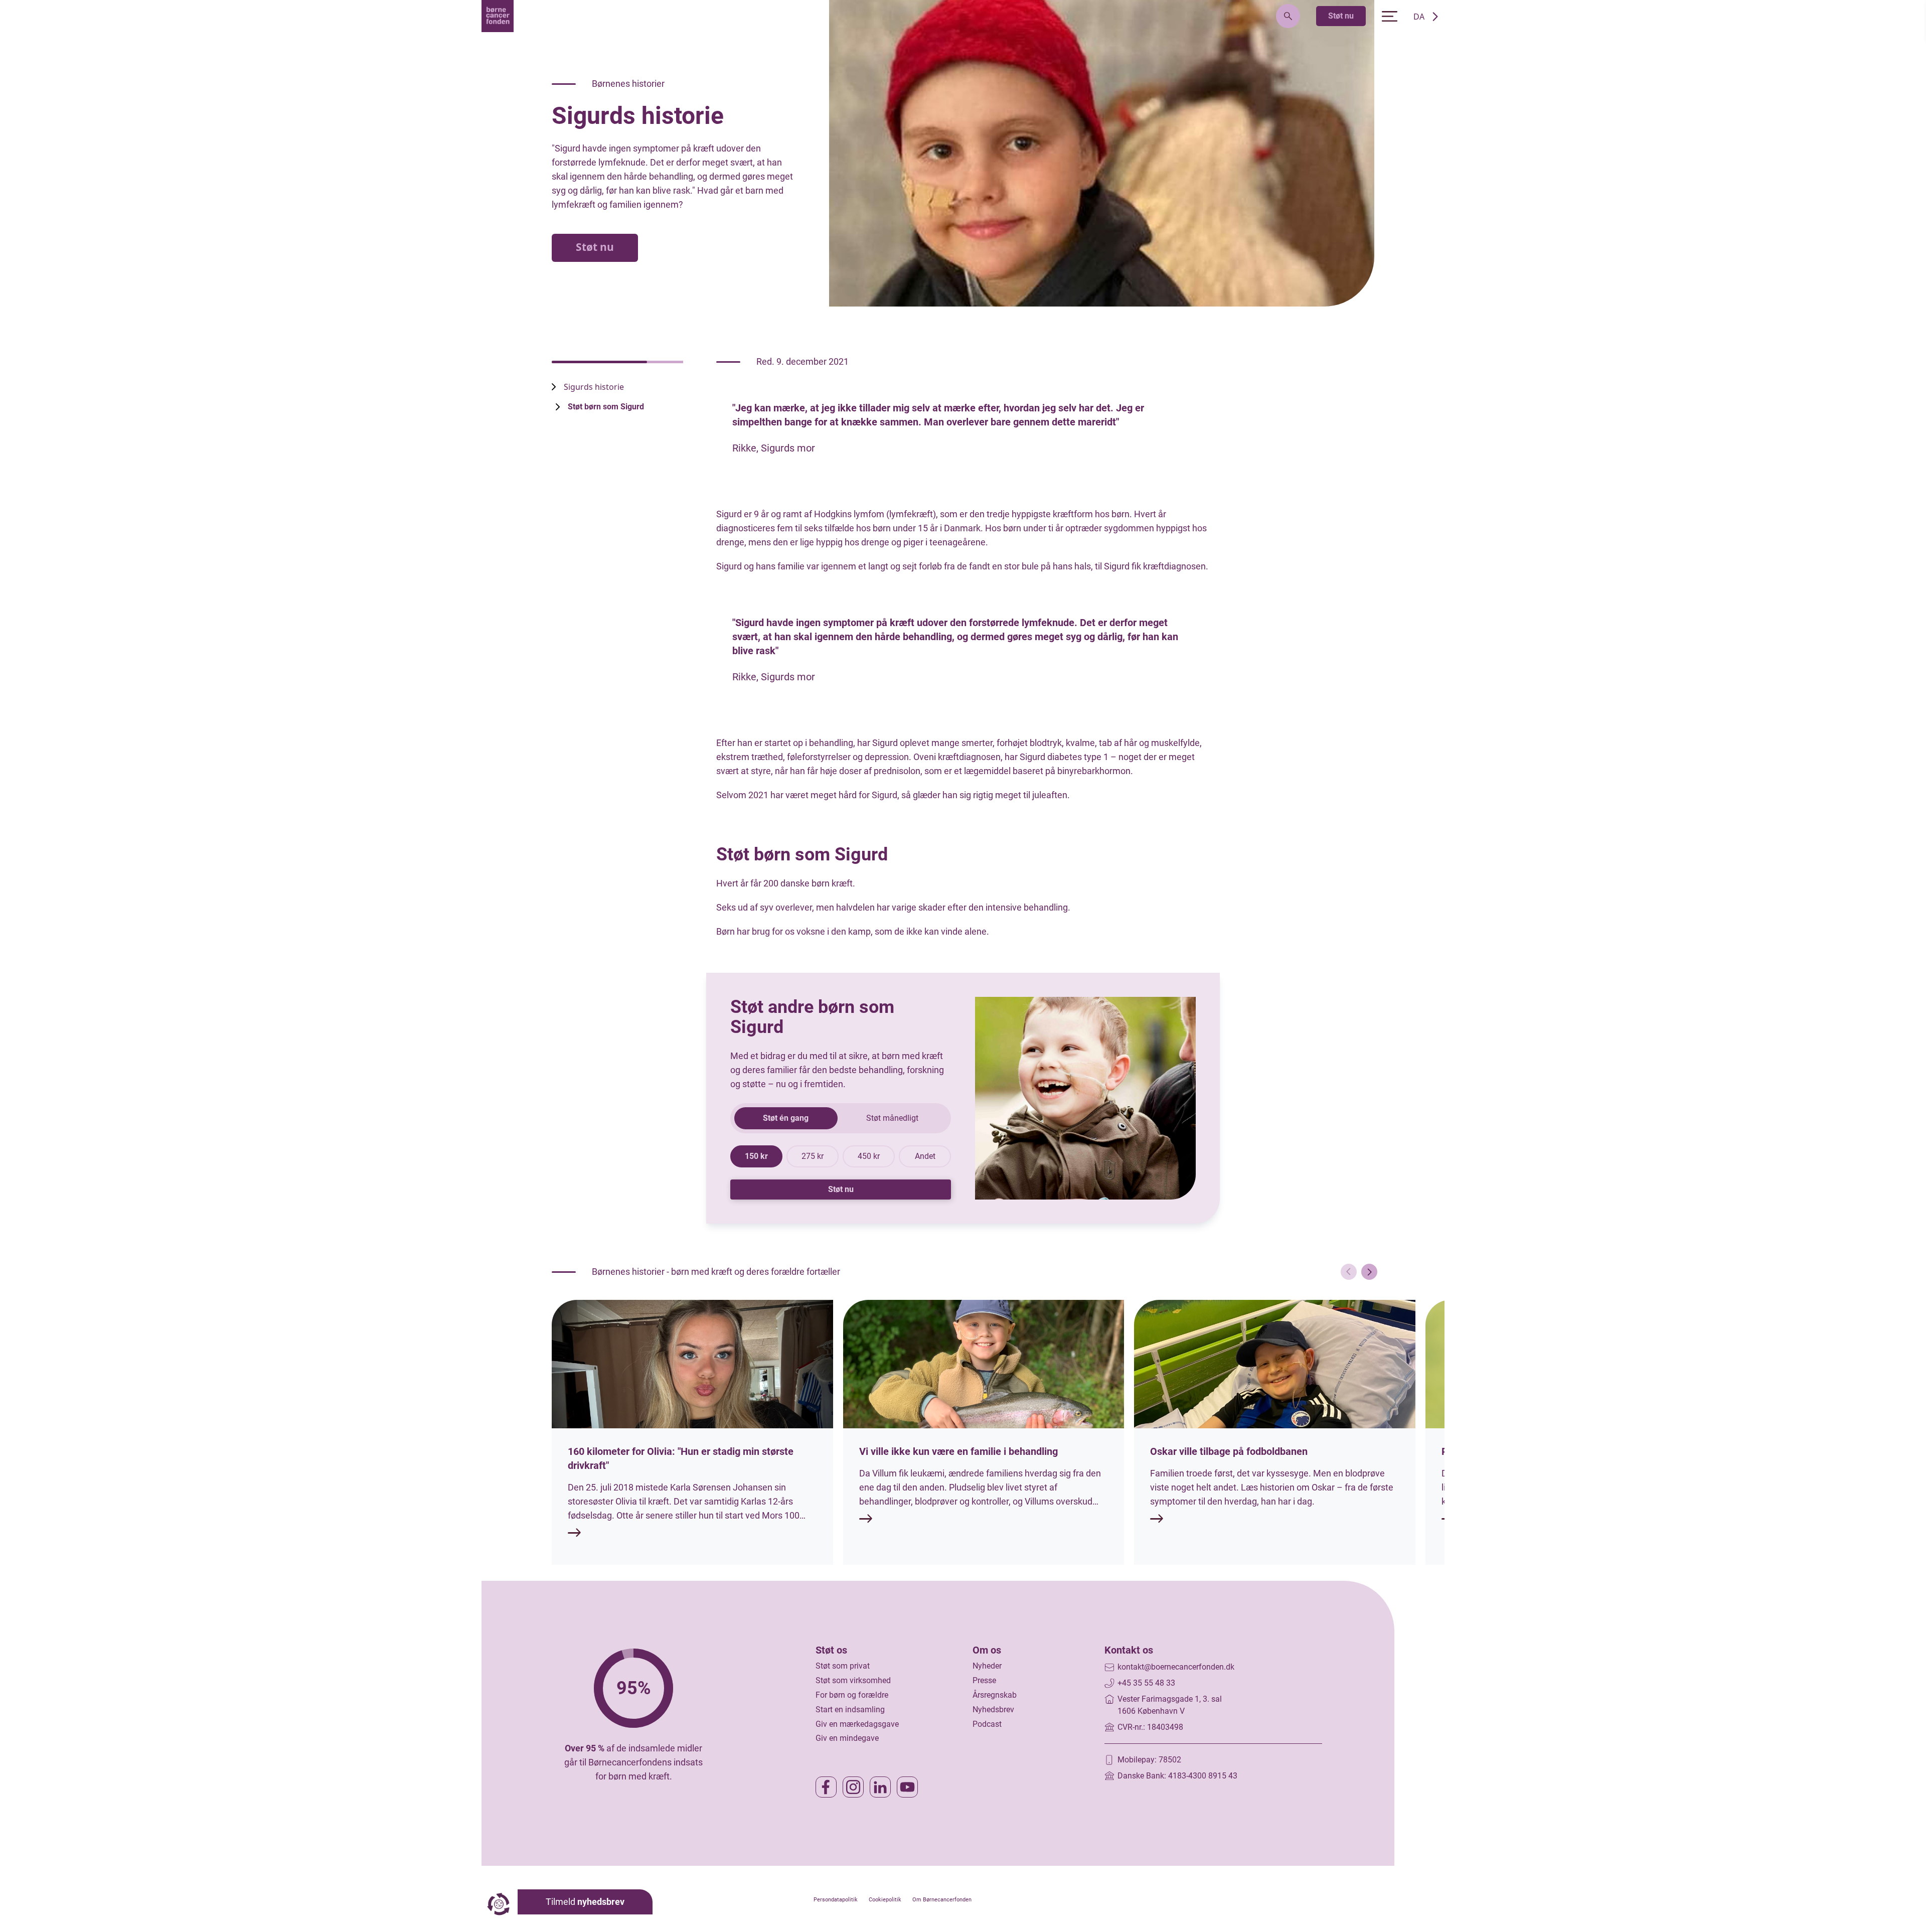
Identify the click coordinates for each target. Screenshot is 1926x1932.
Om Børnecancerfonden (942, 1900)
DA (1419, 17)
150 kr (756, 1156)
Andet (925, 1156)
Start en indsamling (850, 1710)
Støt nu (1341, 16)
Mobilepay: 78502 (1149, 1760)
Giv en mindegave (847, 1738)
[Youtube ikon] (907, 1787)
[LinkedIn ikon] (880, 1787)
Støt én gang (786, 1118)
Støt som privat (843, 1666)
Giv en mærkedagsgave (857, 1724)
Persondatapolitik (836, 1900)
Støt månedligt (892, 1118)
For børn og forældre (852, 1695)
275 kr (813, 1156)
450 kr (869, 1156)
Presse (984, 1680)
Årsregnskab (995, 1695)
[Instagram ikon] (853, 1787)
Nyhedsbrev (993, 1710)
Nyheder (987, 1666)
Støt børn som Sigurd (606, 407)
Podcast (987, 1724)
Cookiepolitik (885, 1900)
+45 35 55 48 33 (1146, 1683)
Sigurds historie (594, 387)
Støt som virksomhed (853, 1680)
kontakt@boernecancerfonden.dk (1176, 1667)
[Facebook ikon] (826, 1787)
